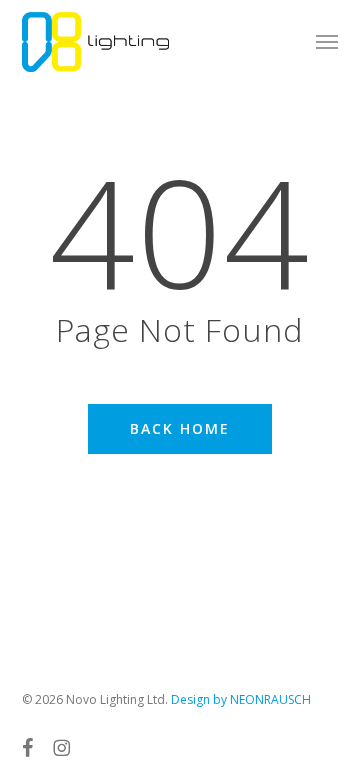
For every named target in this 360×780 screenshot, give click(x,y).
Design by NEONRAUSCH (241, 699)
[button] (327, 42)
